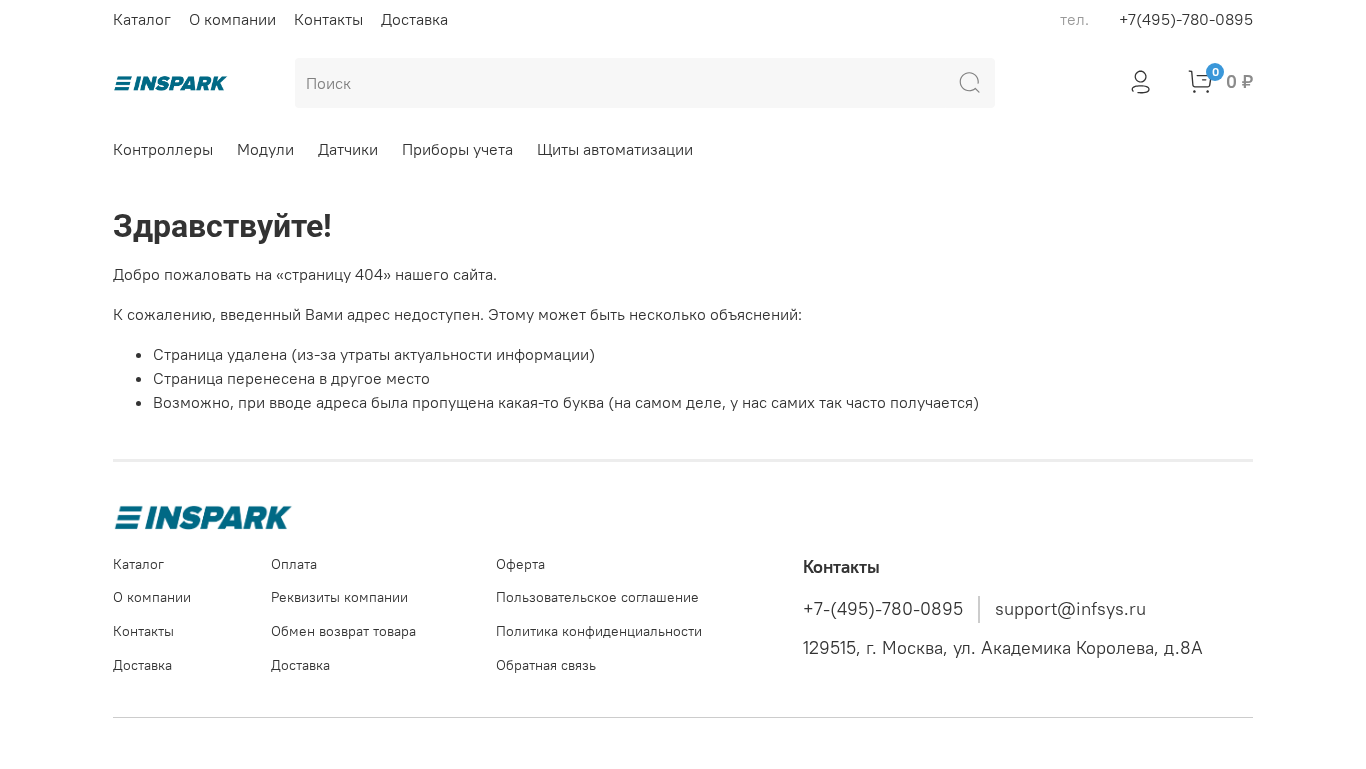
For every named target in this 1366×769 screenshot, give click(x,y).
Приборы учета (457, 149)
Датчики (348, 149)
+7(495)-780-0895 (1186, 19)
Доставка (414, 19)
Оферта (520, 564)
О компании (232, 19)
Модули (265, 149)
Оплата (294, 564)
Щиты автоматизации (615, 149)
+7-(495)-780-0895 (883, 609)
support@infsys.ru (1070, 609)
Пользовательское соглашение (597, 597)
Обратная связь (546, 665)
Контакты (328, 19)
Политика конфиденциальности (599, 631)
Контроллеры (163, 149)
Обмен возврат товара (343, 631)
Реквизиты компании (339, 597)
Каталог (142, 19)
